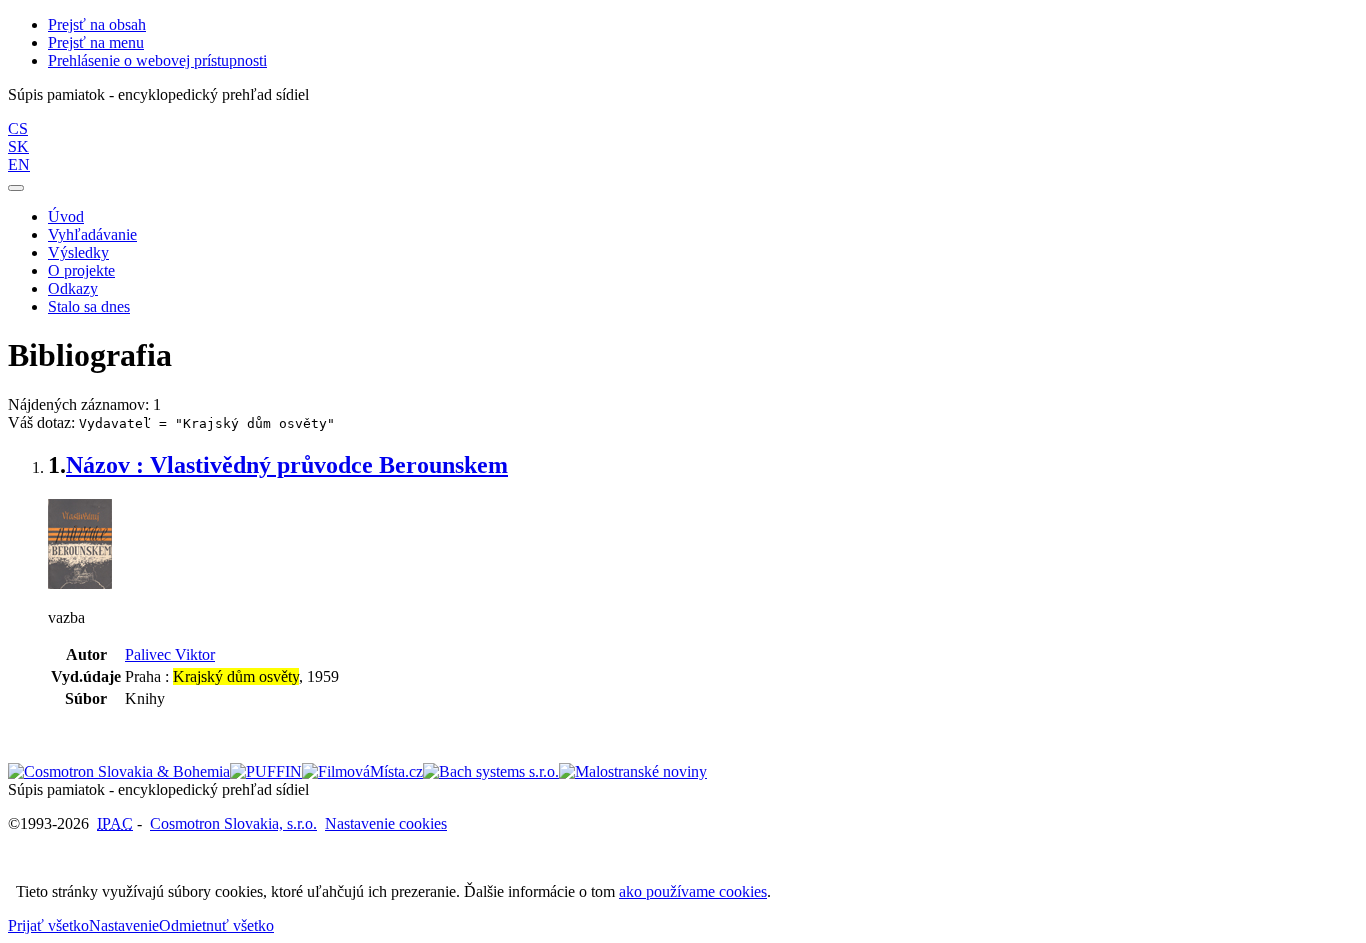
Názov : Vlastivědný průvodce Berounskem (287, 465)
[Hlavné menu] (16, 188)
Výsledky (78, 252)
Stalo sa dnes (89, 306)
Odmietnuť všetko (216, 925)
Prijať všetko (48, 925)
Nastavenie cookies (386, 823)
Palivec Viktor (170, 654)
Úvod (66, 216)
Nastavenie (124, 925)
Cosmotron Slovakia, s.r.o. (233, 823)
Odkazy (73, 288)
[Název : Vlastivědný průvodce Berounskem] (80, 583)
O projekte (81, 270)
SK (18, 146)
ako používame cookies (693, 891)
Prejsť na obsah (97, 24)
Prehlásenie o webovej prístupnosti (157, 60)
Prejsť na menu (96, 42)
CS (18, 128)
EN (19, 164)
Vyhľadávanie (92, 234)
